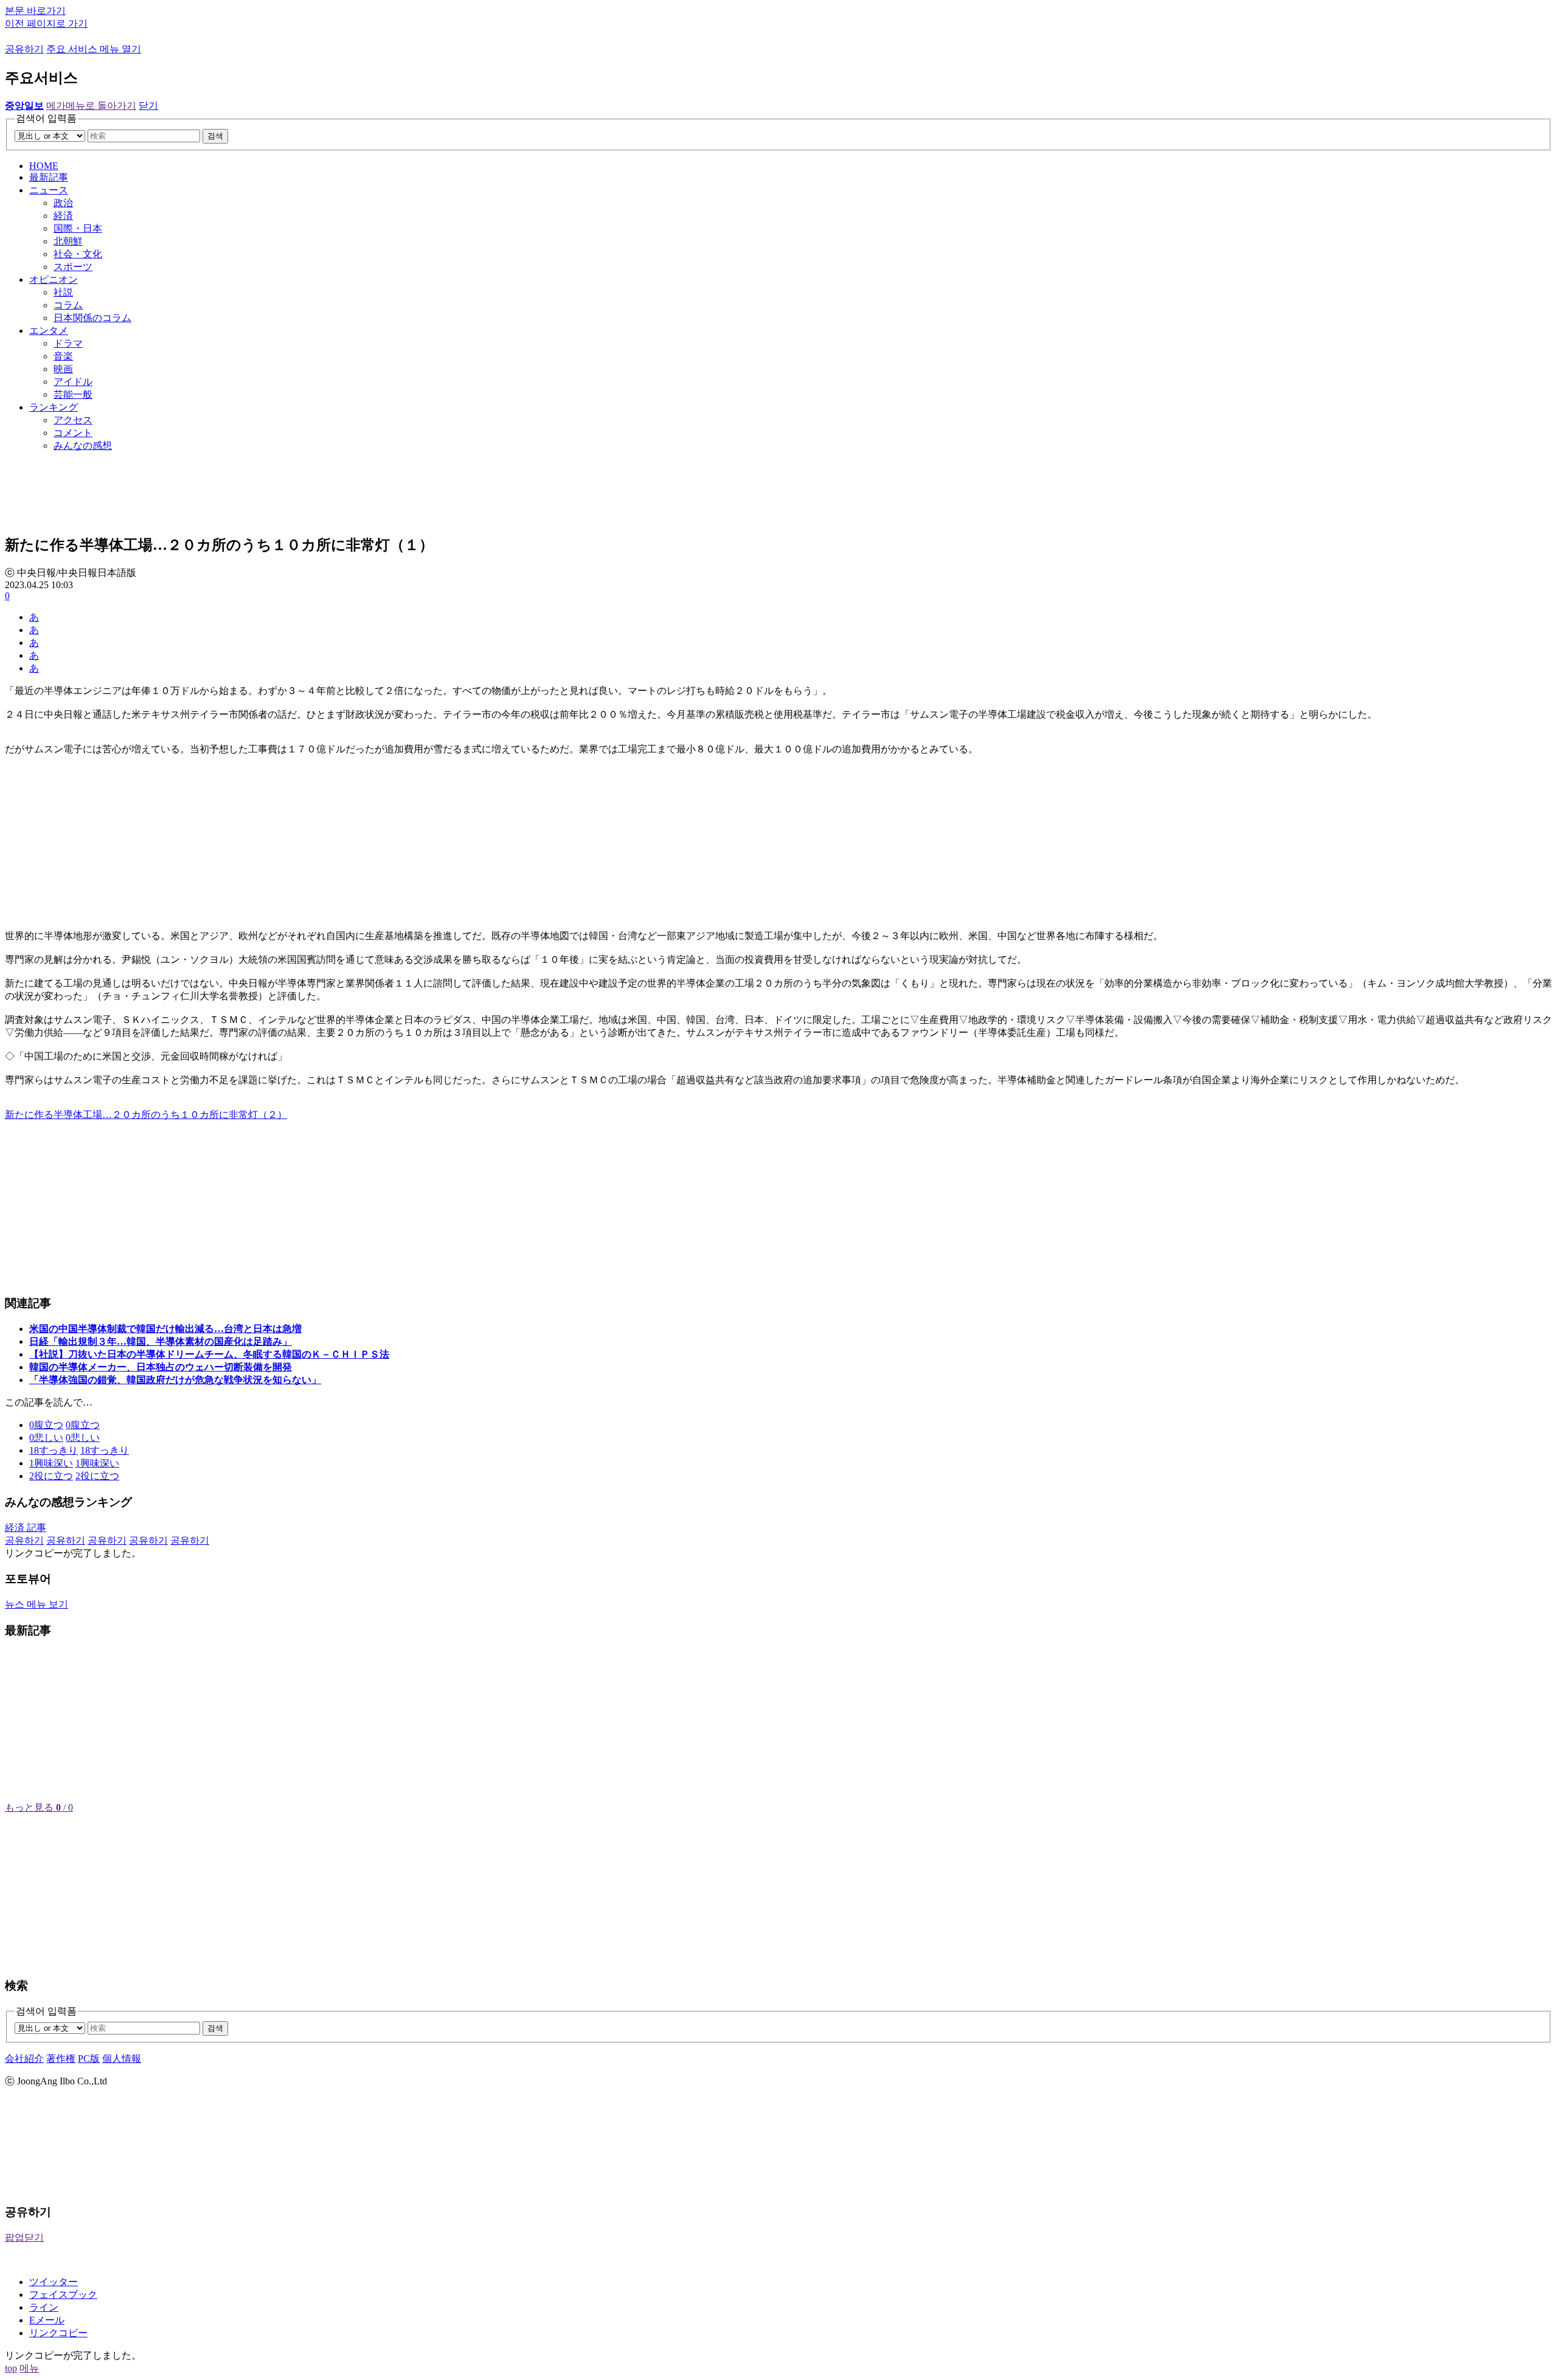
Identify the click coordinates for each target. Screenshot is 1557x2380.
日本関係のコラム (92, 318)
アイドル (73, 382)
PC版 (89, 2059)
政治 (63, 203)
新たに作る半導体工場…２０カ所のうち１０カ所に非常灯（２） (146, 1115)
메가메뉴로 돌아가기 (91, 106)
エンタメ (49, 331)
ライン (44, 2307)
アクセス (73, 420)
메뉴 (29, 2368)
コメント (73, 433)
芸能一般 (73, 394)
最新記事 (49, 177)
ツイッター (54, 2282)
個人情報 (122, 2059)
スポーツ (73, 267)
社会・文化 (78, 254)
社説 (63, 292)
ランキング (54, 407)
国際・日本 (78, 228)
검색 (215, 136)
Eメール (47, 2320)
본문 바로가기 (35, 11)
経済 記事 (26, 1528)
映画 (63, 369)
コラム (68, 305)
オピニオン (54, 279)
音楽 (63, 356)
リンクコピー (58, 2333)
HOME (44, 166)
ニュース (49, 190)
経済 (63, 216)
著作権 (61, 2059)
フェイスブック (63, 2295)
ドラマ (68, 343)
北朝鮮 (68, 241)
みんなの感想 (83, 446)
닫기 (148, 106)
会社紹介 (24, 2059)
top (11, 2368)
